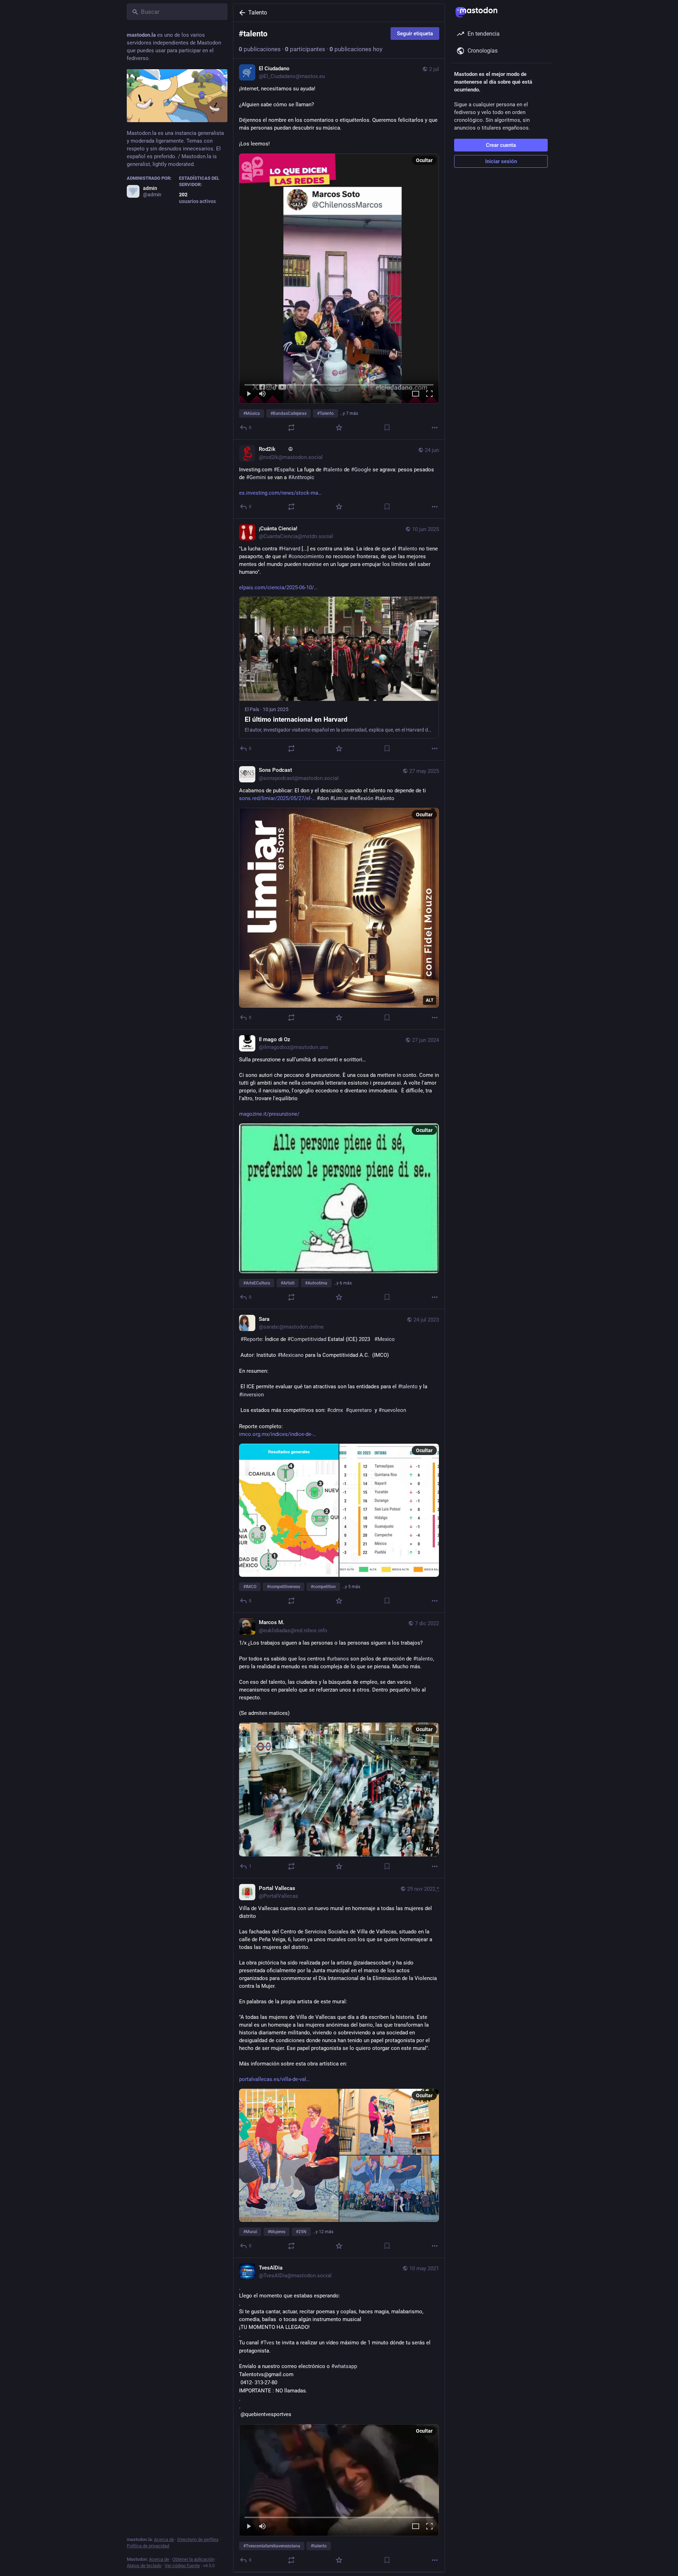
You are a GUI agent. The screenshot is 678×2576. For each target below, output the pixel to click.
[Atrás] (241, 13)
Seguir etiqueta (415, 34)
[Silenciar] (262, 394)
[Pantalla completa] (429, 394)
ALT (430, 1000)
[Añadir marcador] (387, 428)
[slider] (339, 383)
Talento (258, 13)
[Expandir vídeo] (416, 394)
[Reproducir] (249, 394)
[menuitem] (339, 279)
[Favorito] (339, 428)
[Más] (435, 428)
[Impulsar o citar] (291, 428)
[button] (339, 279)
